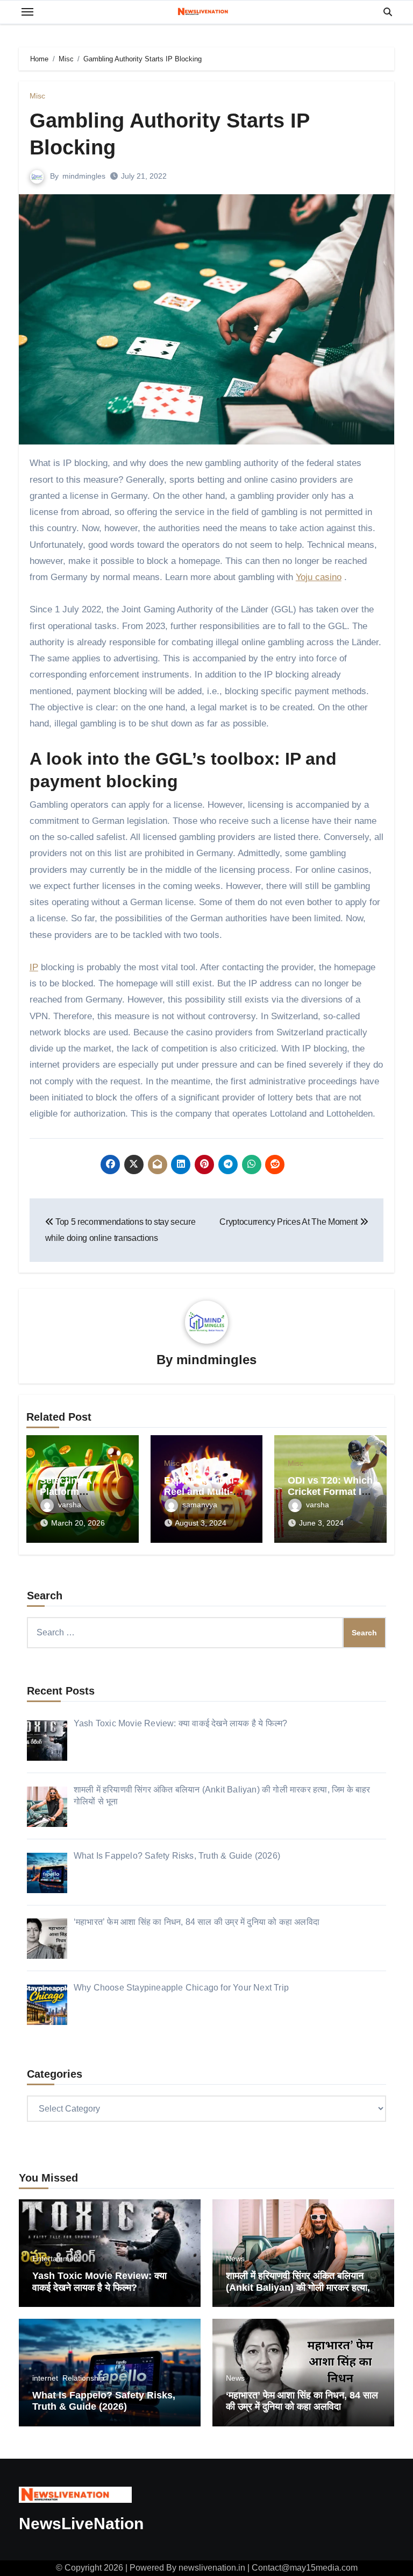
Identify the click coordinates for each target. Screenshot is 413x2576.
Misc (37, 96)
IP (34, 967)
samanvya (200, 1505)
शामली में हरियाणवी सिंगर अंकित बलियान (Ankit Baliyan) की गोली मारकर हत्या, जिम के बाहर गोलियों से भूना (298, 2287)
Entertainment (56, 2259)
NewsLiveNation (81, 2524)
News (235, 2259)
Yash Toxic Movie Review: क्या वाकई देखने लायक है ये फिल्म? (99, 2282)
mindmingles (84, 176)
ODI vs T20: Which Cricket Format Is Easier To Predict (330, 1492)
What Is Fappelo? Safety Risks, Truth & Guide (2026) (104, 2401)
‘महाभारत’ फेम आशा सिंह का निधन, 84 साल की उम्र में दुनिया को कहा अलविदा (302, 2401)
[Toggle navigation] (27, 12)
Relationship (83, 2378)
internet (45, 2378)
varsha (70, 1505)
